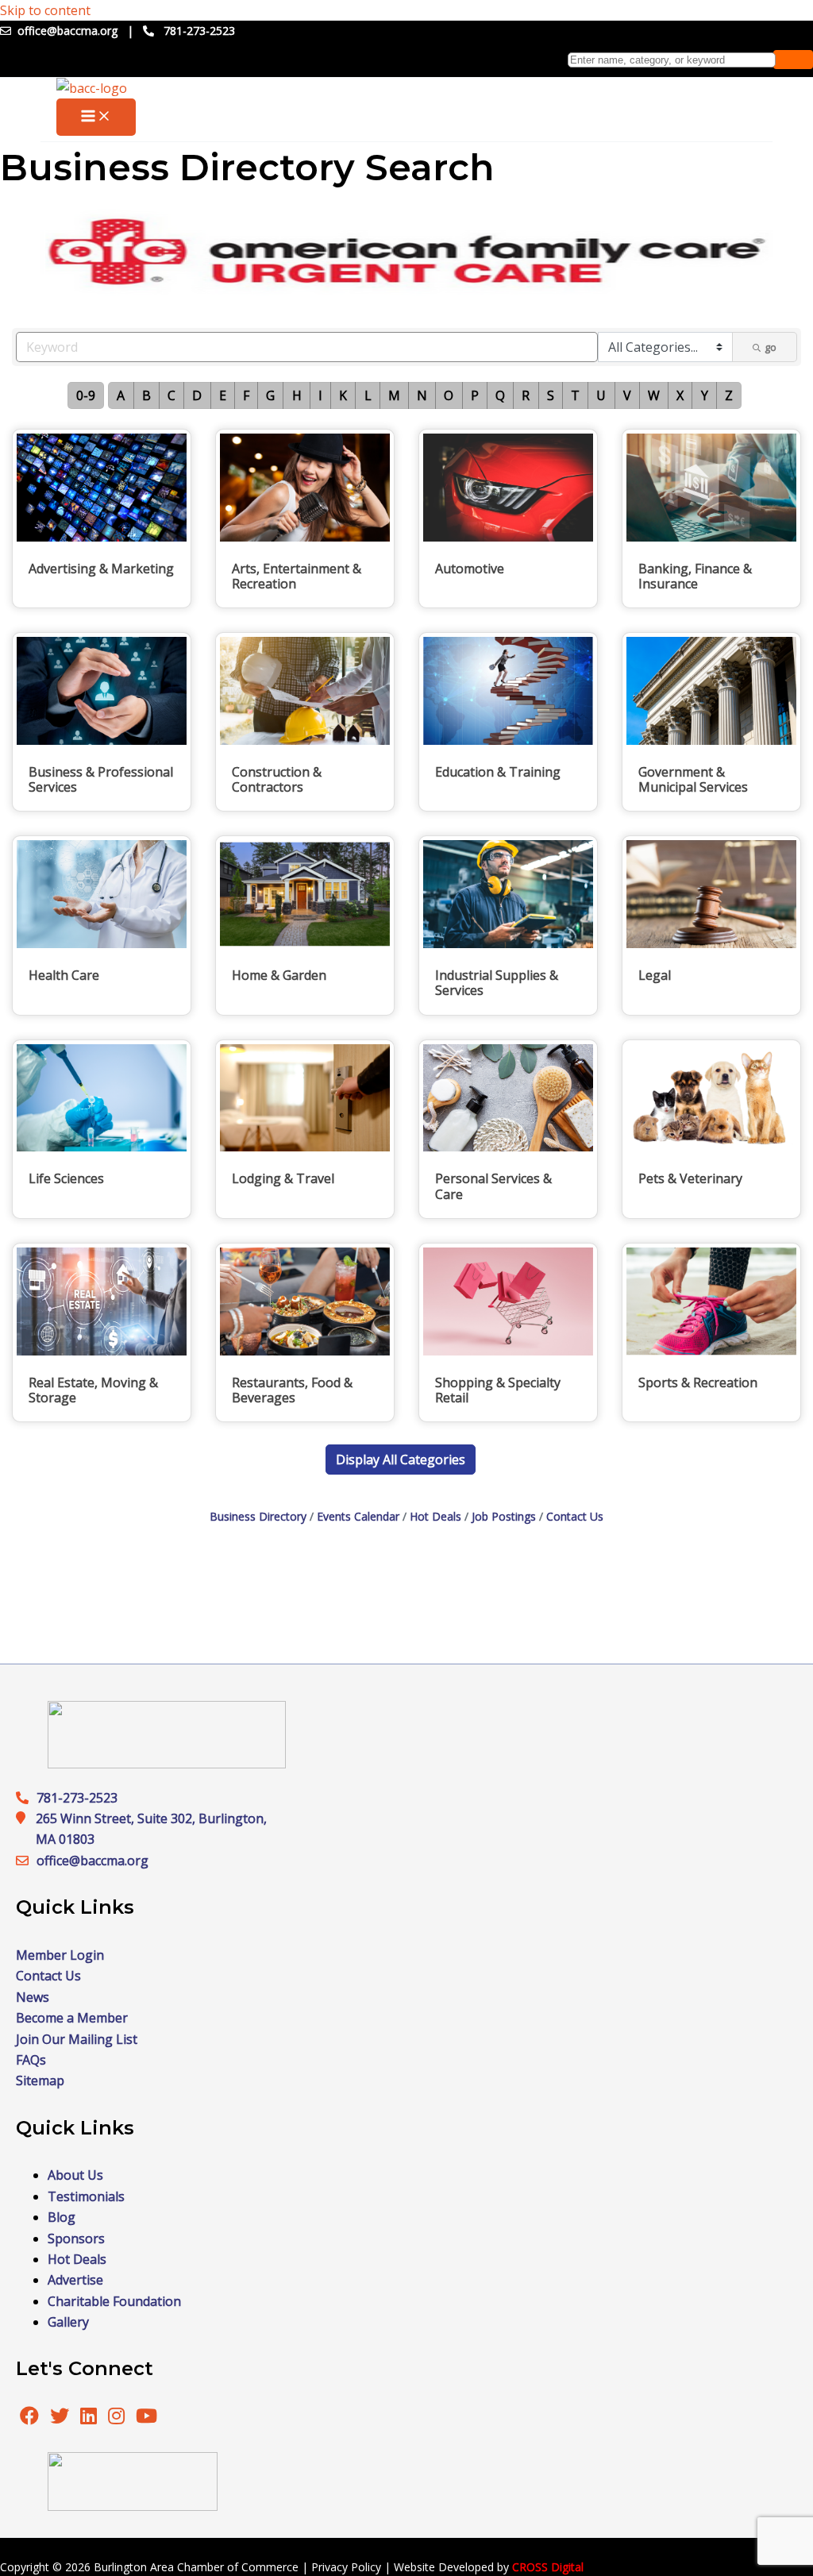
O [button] (449, 395)
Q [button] (500, 395)
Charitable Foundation (114, 2301)
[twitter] (61, 2418)
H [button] (297, 395)
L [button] (368, 395)
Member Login (60, 1955)
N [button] (422, 395)
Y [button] (705, 395)
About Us (75, 2175)
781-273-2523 (199, 31)
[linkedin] (90, 2418)
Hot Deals (435, 1516)
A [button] (121, 395)
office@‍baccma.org (92, 1861)
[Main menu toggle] (96, 117)
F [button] (246, 395)
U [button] (601, 395)
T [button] (575, 395)
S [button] (551, 395)
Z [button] (729, 395)
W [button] (654, 395)
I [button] (320, 395)
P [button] (475, 395)
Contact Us (575, 1516)
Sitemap (40, 2080)
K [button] (343, 395)
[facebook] (29, 2418)
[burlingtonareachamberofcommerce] (167, 1764)
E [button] (223, 395)
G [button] (270, 395)
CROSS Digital (548, 2567)
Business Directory (258, 1516)
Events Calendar (358, 1516)
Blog (62, 2217)
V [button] (627, 395)
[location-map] (26, 1861)
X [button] (680, 395)
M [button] (394, 395)
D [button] (197, 395)
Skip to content (45, 10)
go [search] (771, 347)
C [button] (171, 395)
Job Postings (504, 1516)
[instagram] (118, 2418)
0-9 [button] (86, 395)
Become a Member (72, 2018)
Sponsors (76, 2239)
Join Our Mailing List (77, 2039)
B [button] (146, 395)
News (33, 1997)
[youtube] (146, 2418)
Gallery (68, 2322)
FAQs (31, 2060)
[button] (401, 1460)
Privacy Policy (346, 2567)
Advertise (75, 2280)
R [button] (526, 395)
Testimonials (86, 2196)
